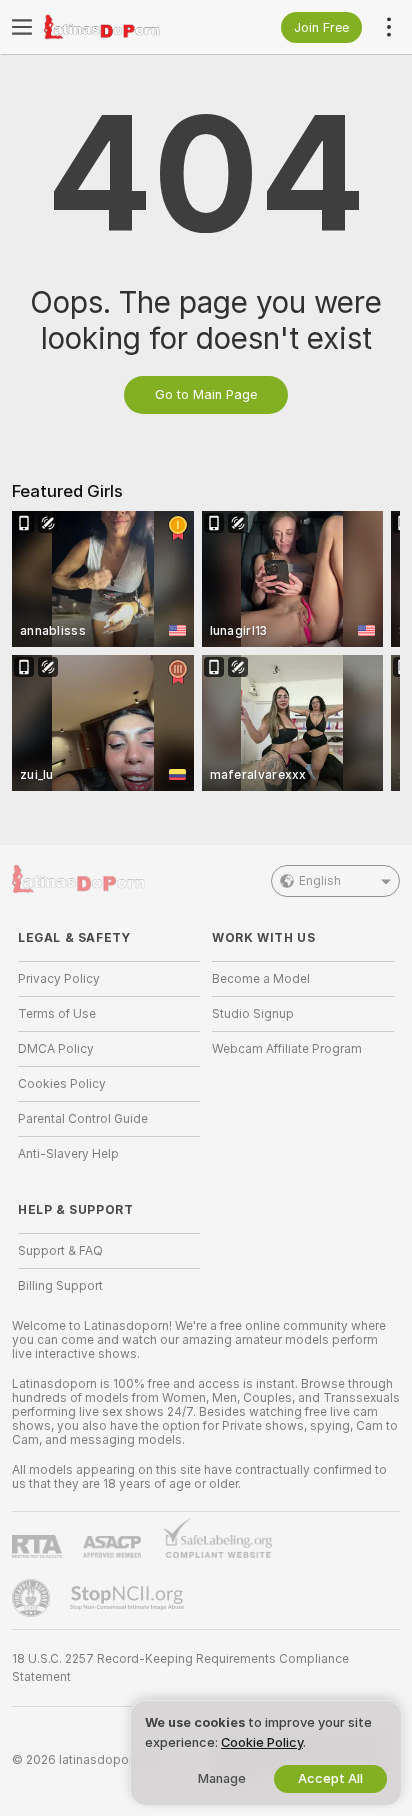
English (320, 881)
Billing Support (60, 1286)
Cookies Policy (62, 1084)
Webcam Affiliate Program (287, 1049)
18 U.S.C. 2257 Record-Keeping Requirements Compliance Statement (180, 1668)
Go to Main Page (206, 394)
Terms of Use (57, 1014)
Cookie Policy (262, 1742)
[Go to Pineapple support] (33, 1598)
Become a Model (261, 979)
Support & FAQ (60, 1251)
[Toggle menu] (22, 27)
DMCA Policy (56, 1049)
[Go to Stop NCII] (129, 1598)
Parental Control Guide (83, 1119)
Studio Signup (253, 1014)
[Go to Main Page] (125, 27)
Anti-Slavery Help (68, 1154)
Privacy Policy (59, 979)
